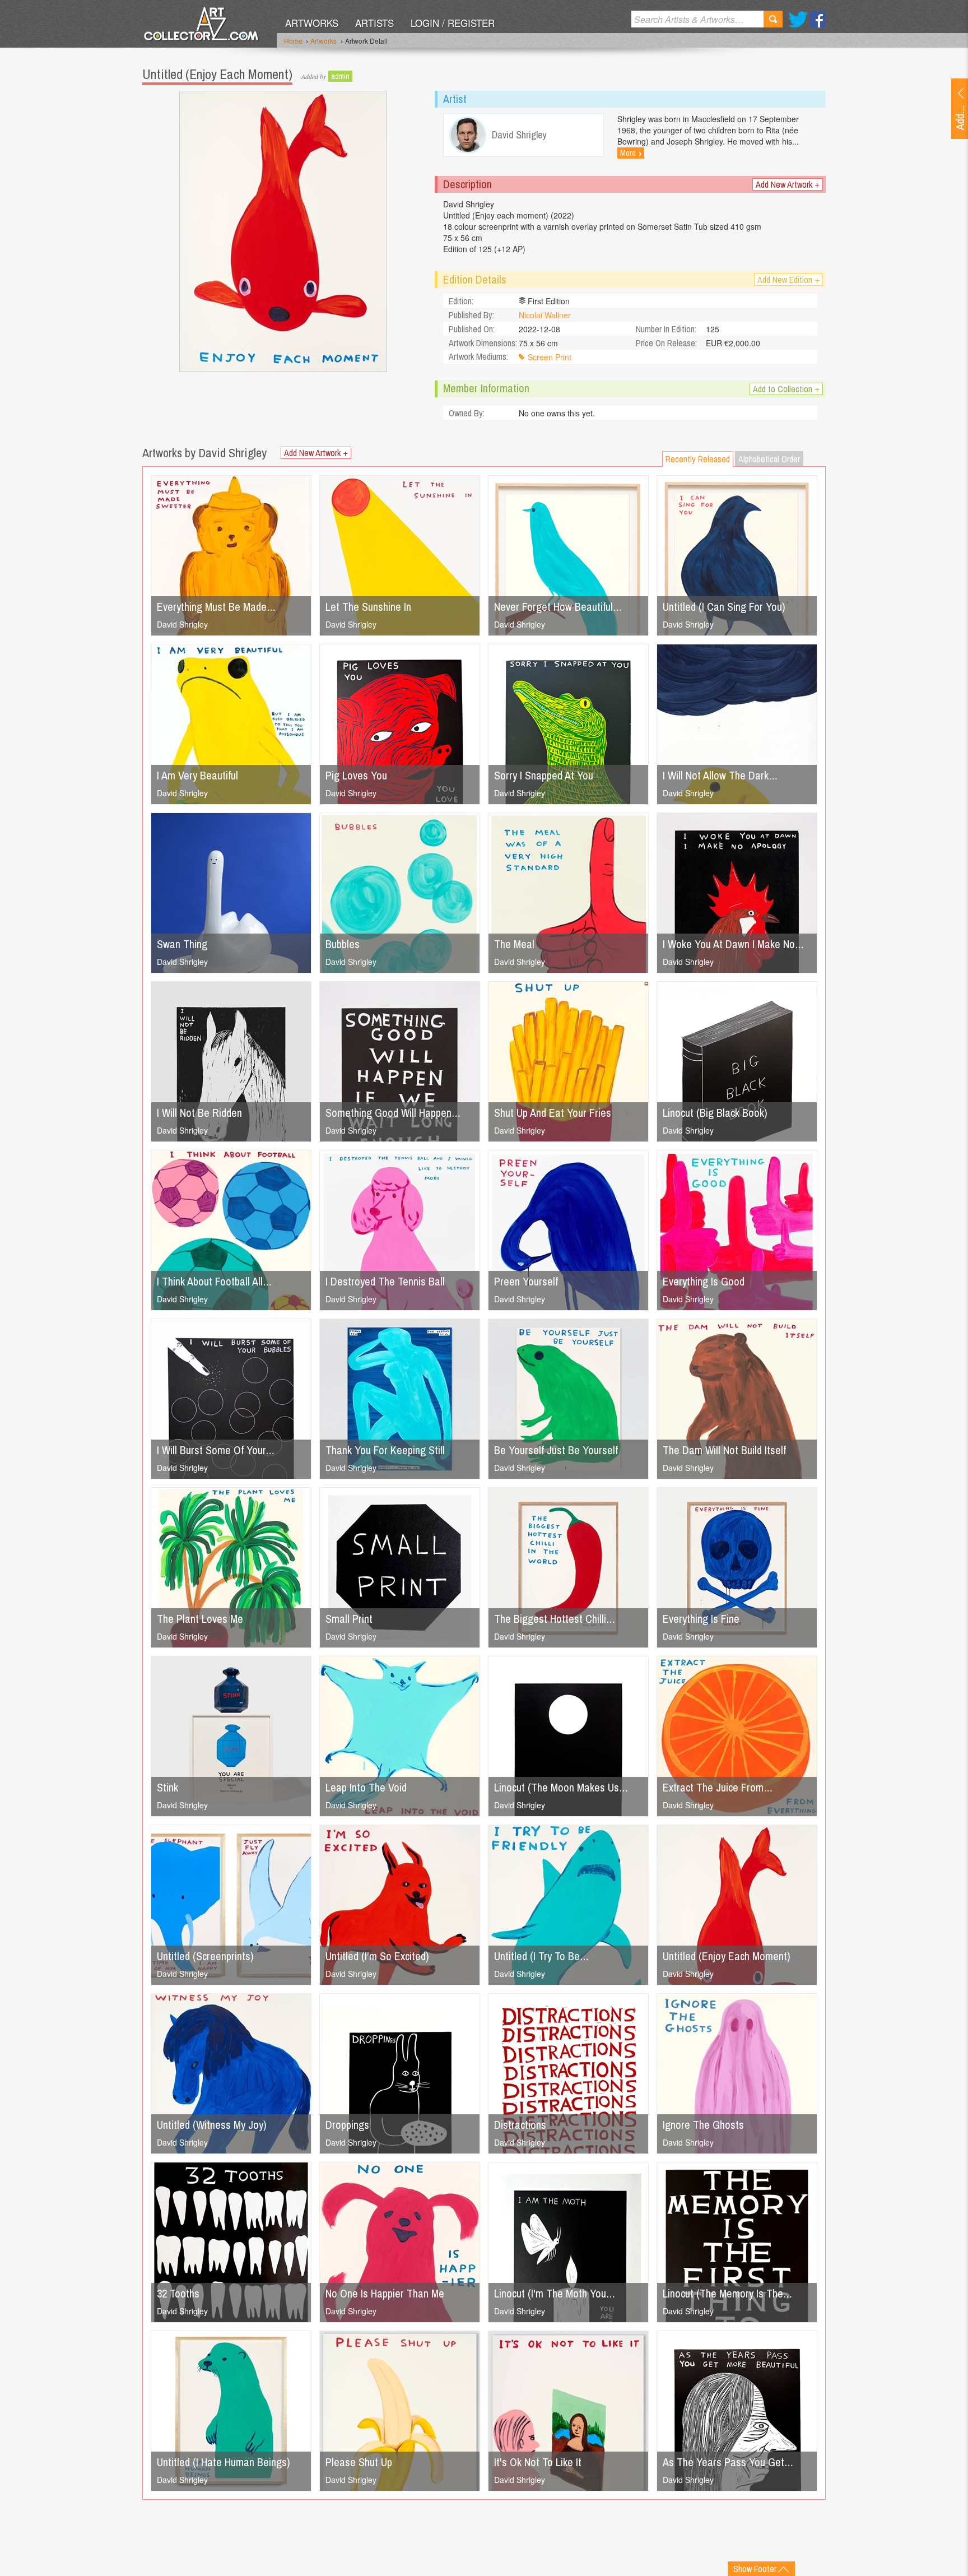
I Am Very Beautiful (197, 775)
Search (773, 19)
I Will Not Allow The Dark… (720, 775)
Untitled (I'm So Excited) (377, 1956)
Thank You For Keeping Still (385, 1450)
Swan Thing (182, 944)
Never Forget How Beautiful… (558, 607)
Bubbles (343, 944)
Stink (167, 1787)
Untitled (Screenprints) (205, 1956)
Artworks (312, 23)
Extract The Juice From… (718, 1787)
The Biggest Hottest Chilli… (555, 1619)
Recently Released (698, 459)
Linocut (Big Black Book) (715, 1113)
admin (340, 76)
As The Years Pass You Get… (728, 2462)
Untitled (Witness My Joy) (212, 2125)
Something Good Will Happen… (393, 1113)
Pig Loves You (356, 775)
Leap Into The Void (366, 1787)
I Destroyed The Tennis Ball (385, 1281)
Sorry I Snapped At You (544, 775)
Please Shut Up (359, 2462)
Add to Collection (786, 389)
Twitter (798, 19)
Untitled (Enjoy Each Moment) (727, 1956)
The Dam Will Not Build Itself (724, 1450)
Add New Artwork (788, 184)
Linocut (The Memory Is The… (727, 2293)
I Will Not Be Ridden (199, 1113)
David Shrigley (182, 624)
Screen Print (550, 357)
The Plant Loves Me (200, 1619)
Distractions (520, 2125)
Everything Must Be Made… (216, 607)
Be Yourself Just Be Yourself (556, 1450)
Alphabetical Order (769, 459)
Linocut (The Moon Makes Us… (561, 1787)
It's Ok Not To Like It (538, 2462)
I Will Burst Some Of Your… (216, 1450)
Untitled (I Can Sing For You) (724, 607)
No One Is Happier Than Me (385, 2293)
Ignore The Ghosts (703, 2125)
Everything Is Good (704, 1281)
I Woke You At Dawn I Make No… (733, 944)
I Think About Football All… (214, 1281)
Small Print (349, 1619)
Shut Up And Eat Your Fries (553, 1113)
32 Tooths (178, 2293)
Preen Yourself (526, 1281)
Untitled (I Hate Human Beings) (224, 2462)
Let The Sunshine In (368, 607)
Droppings (347, 2125)
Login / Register (453, 23)
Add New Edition (788, 280)
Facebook (818, 19)
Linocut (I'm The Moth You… (555, 2293)
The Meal (514, 944)
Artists (374, 23)
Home (293, 41)
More (631, 153)
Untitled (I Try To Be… (541, 1956)
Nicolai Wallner (545, 315)
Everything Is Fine (701, 1619)
